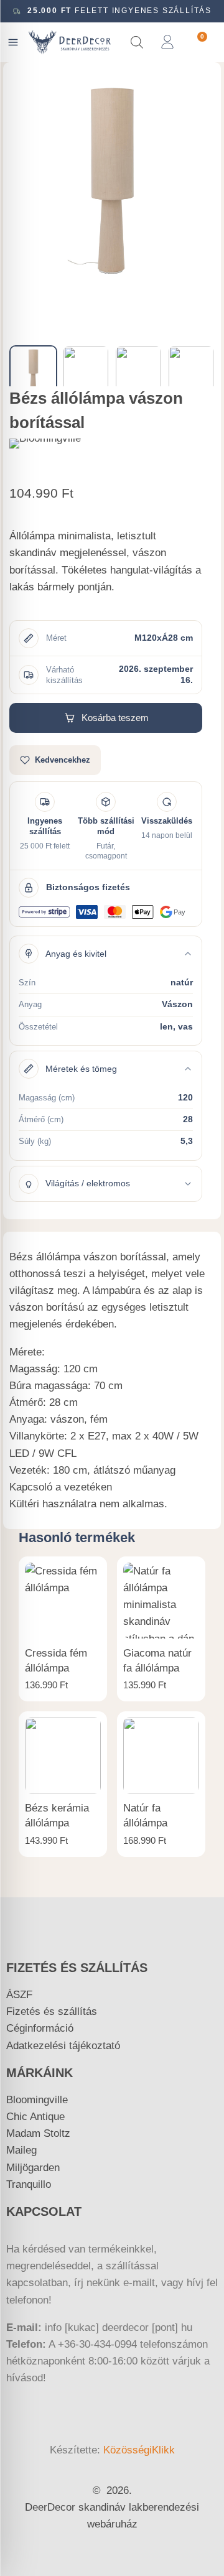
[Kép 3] (138, 369)
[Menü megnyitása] (13, 42)
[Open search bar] (137, 42)
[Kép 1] (33, 369)
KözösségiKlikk (139, 2450)
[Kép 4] (191, 369)
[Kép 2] (86, 369)
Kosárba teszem (115, 718)
